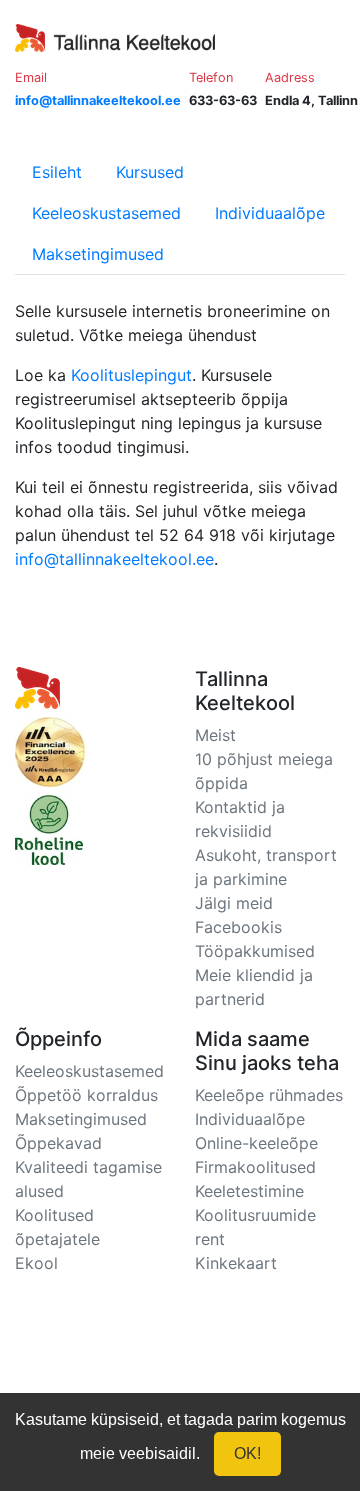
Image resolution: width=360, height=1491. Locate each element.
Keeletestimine (249, 1191)
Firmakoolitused (255, 1167)
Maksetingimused (98, 254)
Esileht (57, 172)
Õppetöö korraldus (86, 1095)
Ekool (36, 1263)
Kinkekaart (236, 1263)
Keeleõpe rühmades (269, 1095)
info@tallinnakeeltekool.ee (114, 559)
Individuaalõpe (270, 213)
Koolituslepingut (131, 375)
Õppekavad (58, 1143)
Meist (215, 735)
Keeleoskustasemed (106, 213)
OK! (247, 1453)
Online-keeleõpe (256, 1143)
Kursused (150, 172)
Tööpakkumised (255, 951)
